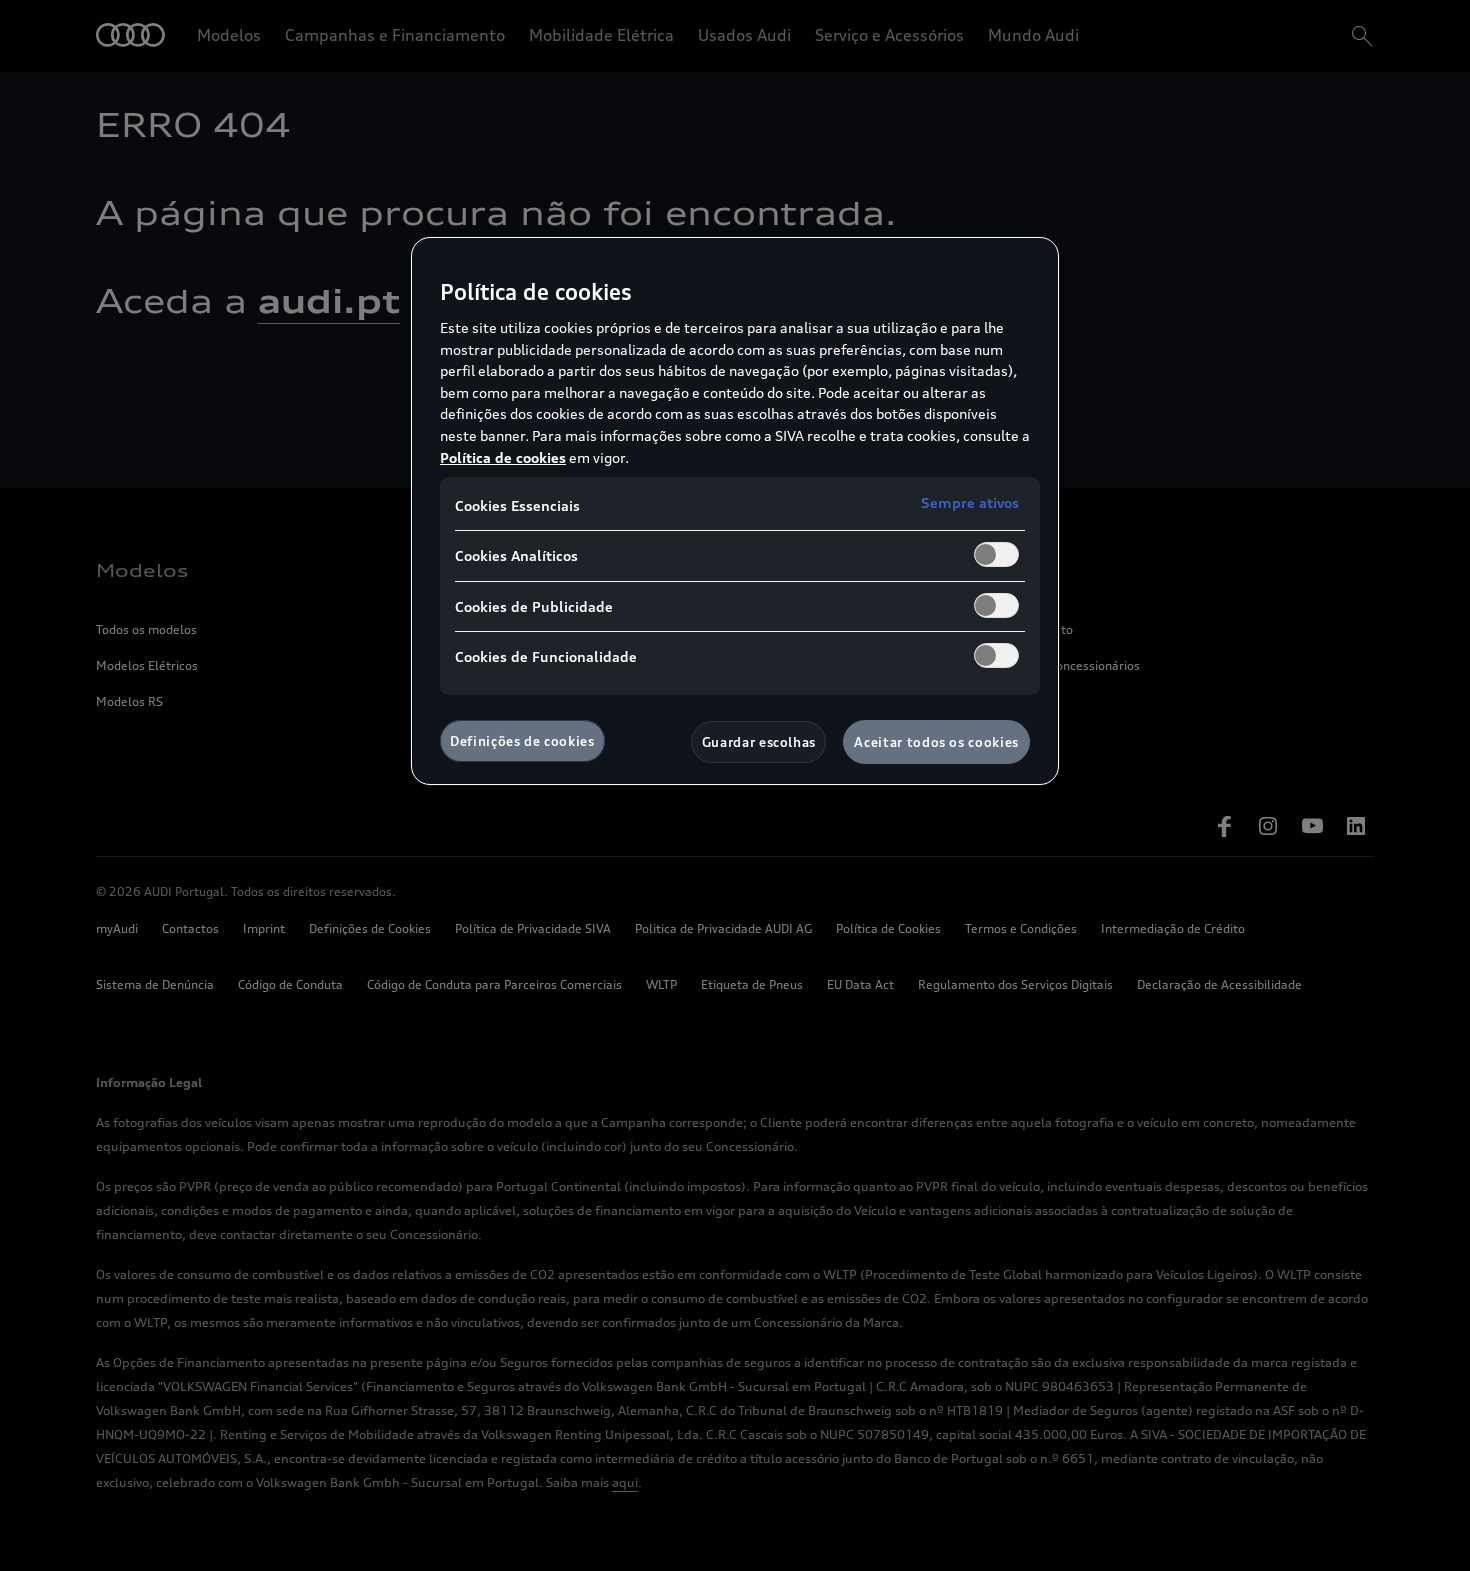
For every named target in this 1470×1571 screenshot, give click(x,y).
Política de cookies (503, 457)
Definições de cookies (522, 741)
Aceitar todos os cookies (936, 742)
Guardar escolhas (759, 742)
